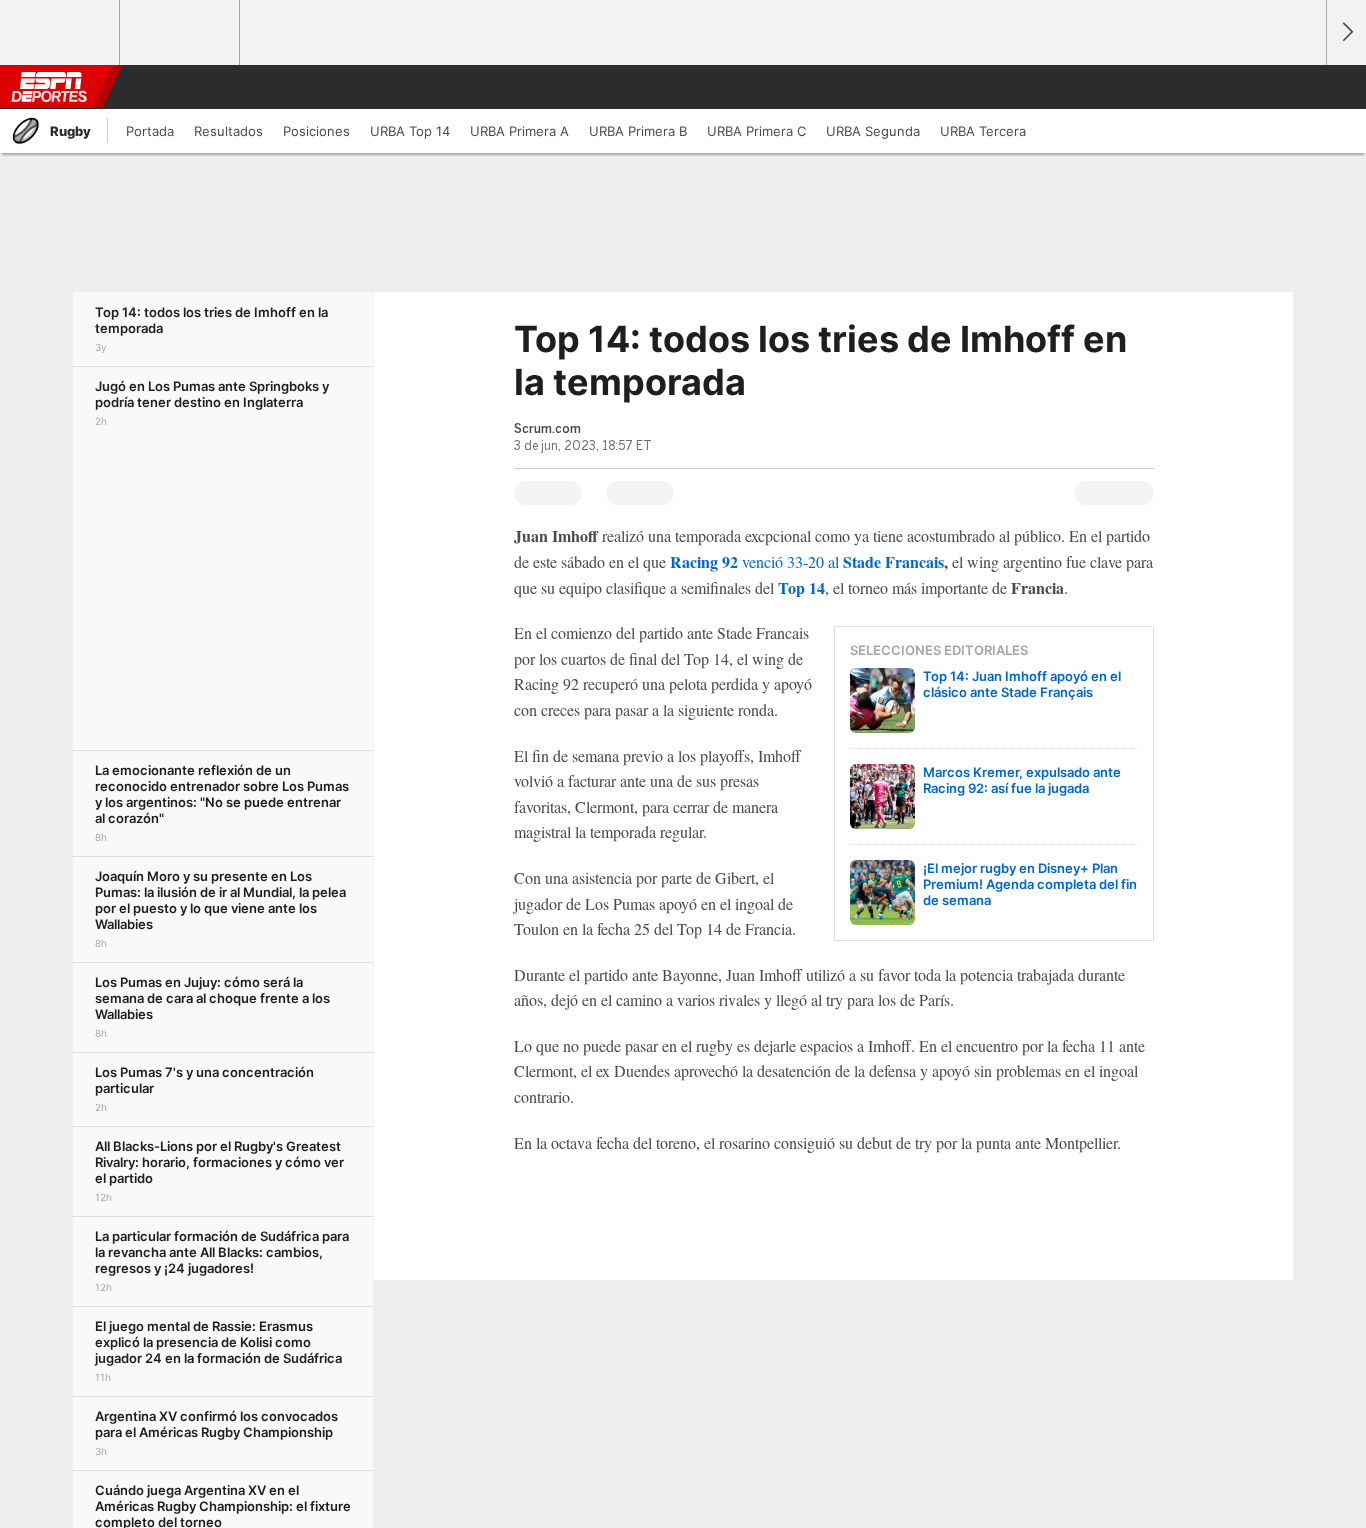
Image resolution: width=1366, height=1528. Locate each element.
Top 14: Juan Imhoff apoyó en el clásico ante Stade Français (1022, 684)
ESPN (49, 87)
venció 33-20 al (756, 561)
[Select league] (61, 33)
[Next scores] (1346, 32)
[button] (1302, 87)
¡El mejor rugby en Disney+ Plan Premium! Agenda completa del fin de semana (1030, 884)
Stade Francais (893, 561)
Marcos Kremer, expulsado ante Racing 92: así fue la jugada (1022, 780)
